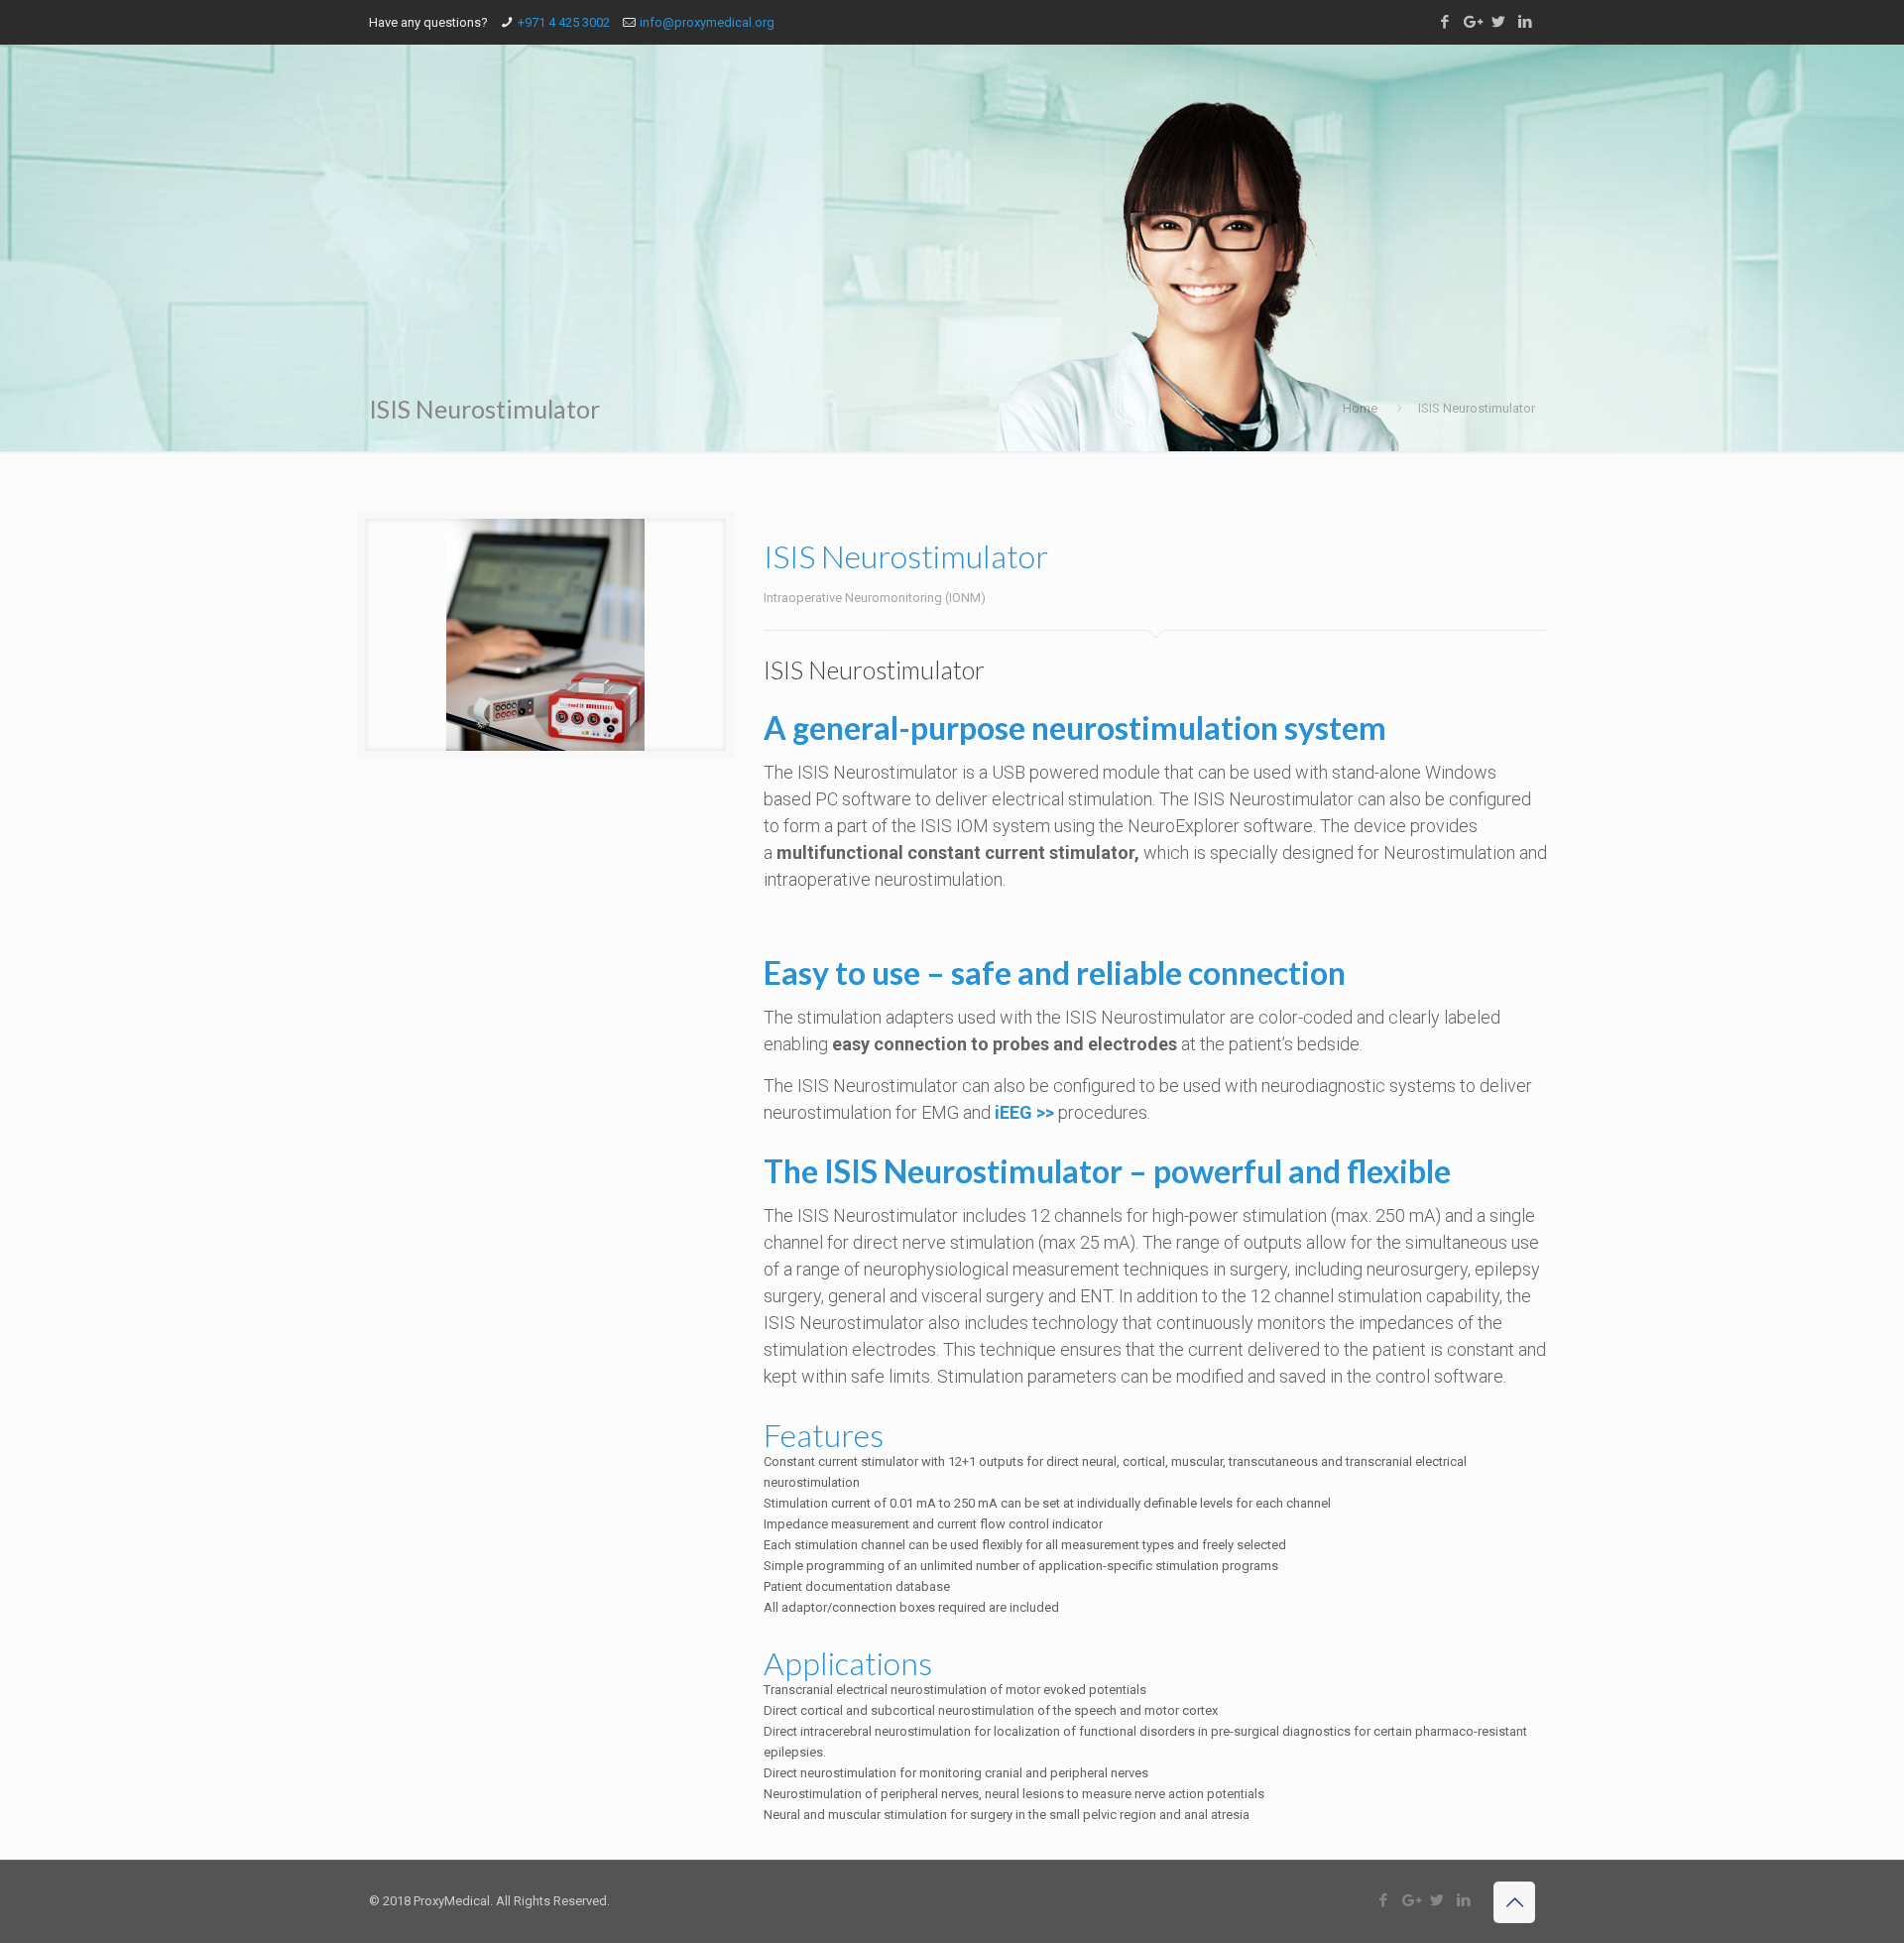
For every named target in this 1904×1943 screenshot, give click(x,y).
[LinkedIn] (1525, 22)
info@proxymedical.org (707, 22)
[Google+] (1471, 22)
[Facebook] (1444, 22)
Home (1360, 408)
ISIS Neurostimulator (1477, 408)
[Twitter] (1498, 22)
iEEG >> (1024, 1112)
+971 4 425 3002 (564, 22)
